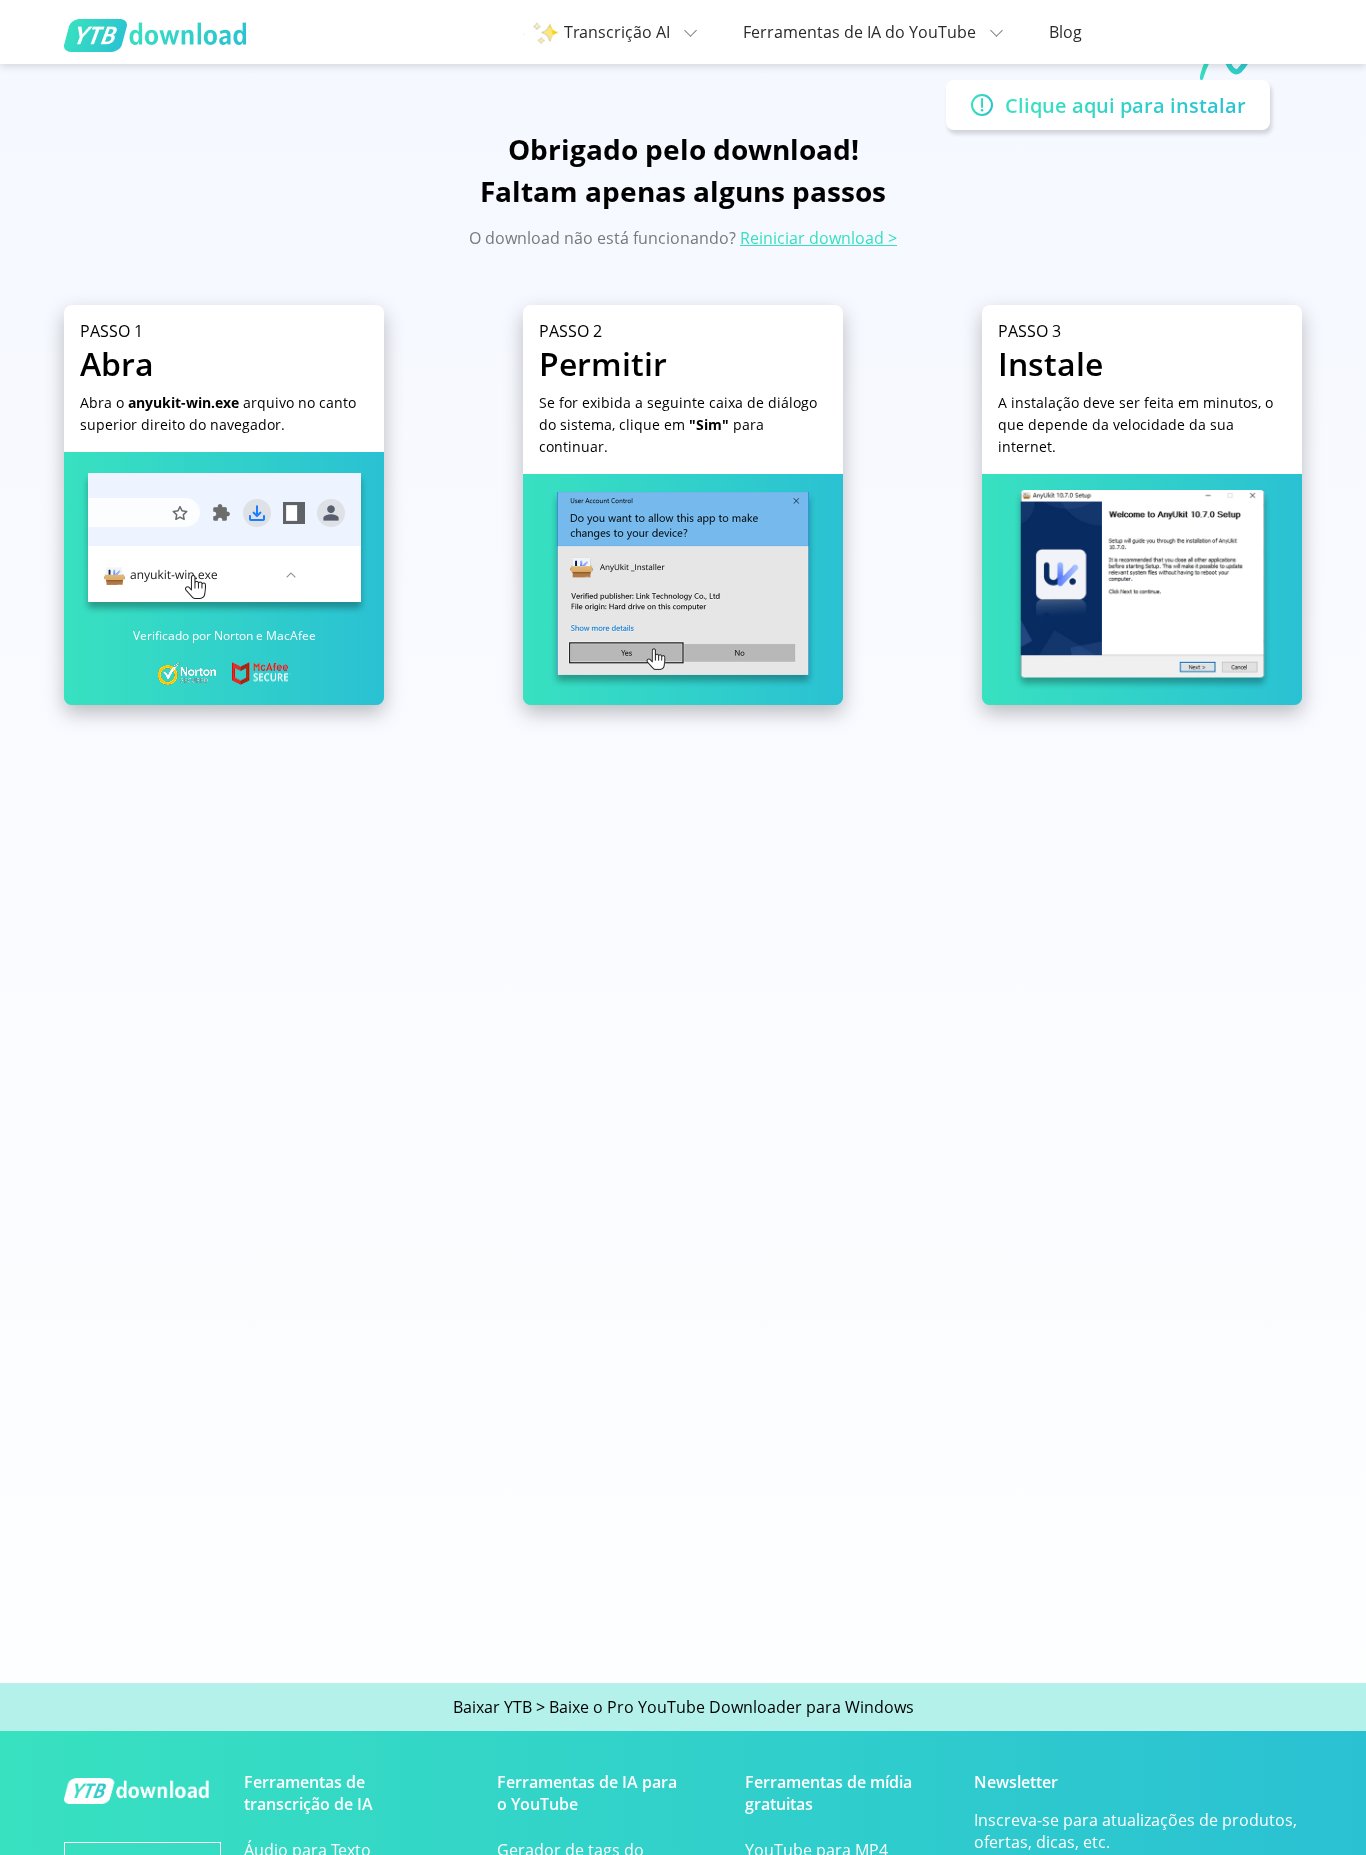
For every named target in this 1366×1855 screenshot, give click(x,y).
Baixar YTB (492, 1707)
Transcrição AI (619, 32)
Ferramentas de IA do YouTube (861, 32)
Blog (1065, 32)
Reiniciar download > (818, 238)
